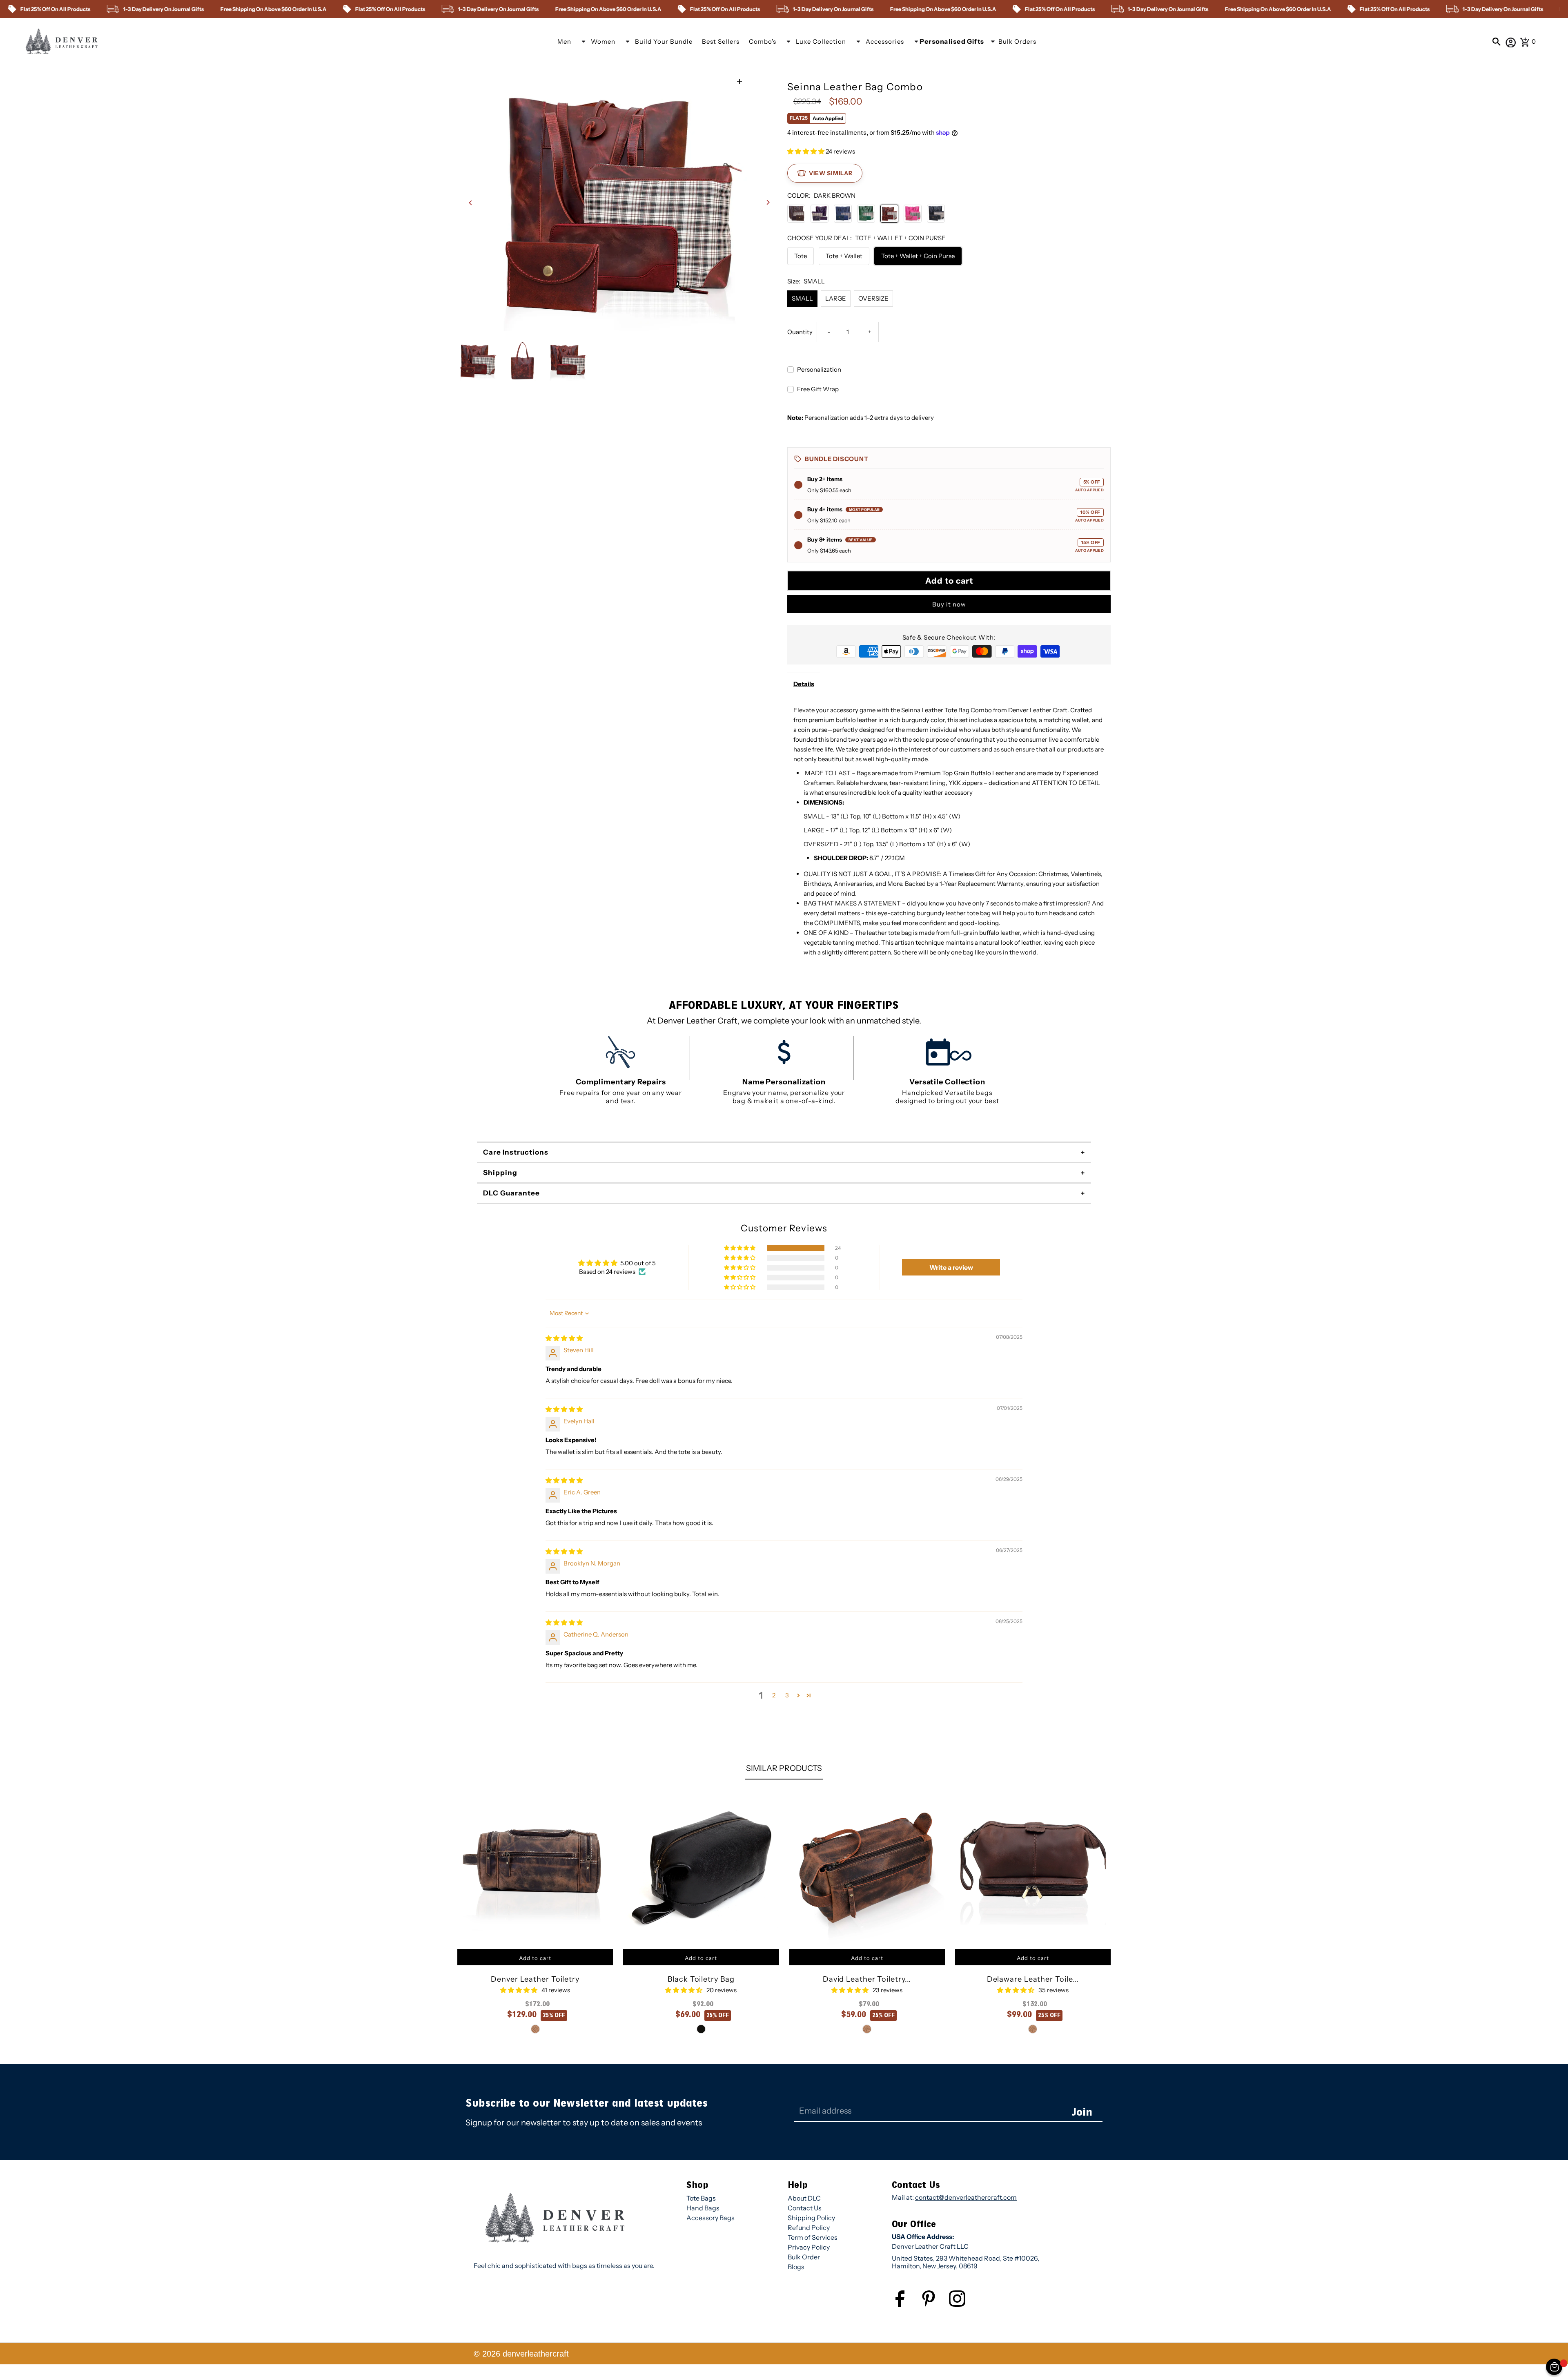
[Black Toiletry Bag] (701, 1867)
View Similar (831, 173)
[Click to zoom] (740, 82)
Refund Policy (809, 2228)
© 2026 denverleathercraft (521, 2354)
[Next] (767, 202)
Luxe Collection (821, 41)
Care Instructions (516, 1152)
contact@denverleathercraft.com (966, 2197)
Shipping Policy (811, 2218)
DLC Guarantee (511, 1193)
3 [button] (787, 1695)
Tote (801, 256)
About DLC (804, 2198)
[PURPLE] (820, 214)
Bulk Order (804, 2257)
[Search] (1497, 41)
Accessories (885, 41)
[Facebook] (906, 2305)
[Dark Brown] (889, 214)
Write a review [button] (951, 1267)
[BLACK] (936, 214)
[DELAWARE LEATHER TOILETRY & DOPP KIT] (1033, 1867)
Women (603, 41)
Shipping (500, 1173)
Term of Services (813, 2237)
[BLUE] (843, 214)
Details (804, 684)
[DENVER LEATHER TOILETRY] (535, 1867)
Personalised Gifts (952, 41)
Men (564, 41)
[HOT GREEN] (866, 214)
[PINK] (913, 214)
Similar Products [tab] (784, 1768)
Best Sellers (721, 41)
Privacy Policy (809, 2247)
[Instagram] (963, 2305)
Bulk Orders (1017, 41)
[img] (564, 1338)
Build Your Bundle (664, 41)
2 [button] (774, 1695)
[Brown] (796, 214)
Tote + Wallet (844, 256)
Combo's (763, 41)
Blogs (796, 2267)
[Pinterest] (935, 2305)
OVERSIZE (873, 298)
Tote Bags (701, 2198)
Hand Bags (703, 2208)
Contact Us (805, 2208)
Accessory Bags (710, 2218)
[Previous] (471, 202)
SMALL (802, 298)
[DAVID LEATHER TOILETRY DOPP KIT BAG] (867, 1867)
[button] (806, 151)
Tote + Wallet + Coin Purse (918, 256)
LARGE (836, 298)
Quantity (800, 332)
